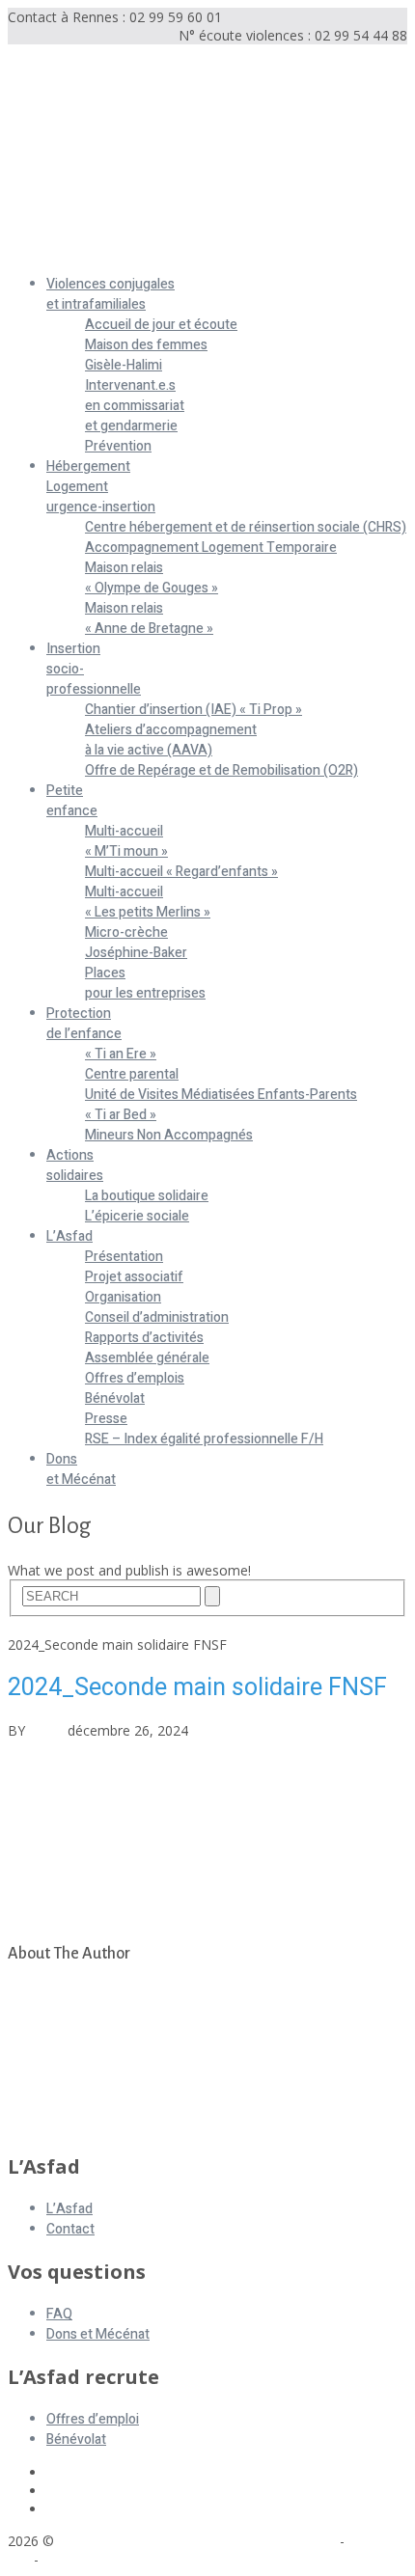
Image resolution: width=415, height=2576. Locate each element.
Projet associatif (134, 1277)
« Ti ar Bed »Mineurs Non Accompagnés (169, 1125)
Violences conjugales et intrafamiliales (111, 294)
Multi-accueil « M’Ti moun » (126, 841)
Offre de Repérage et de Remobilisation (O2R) (221, 770)
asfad (46, 1730)
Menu (26, 251)
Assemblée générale (147, 1358)
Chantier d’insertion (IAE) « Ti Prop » (194, 710)
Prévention (118, 446)
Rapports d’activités (144, 1338)
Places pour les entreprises (145, 983)
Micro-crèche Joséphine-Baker (136, 943)
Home (27, 1626)
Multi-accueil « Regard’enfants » (181, 872)
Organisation (123, 1297)
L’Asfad (69, 1236)
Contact (70, 2229)
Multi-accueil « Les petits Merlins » (148, 902)
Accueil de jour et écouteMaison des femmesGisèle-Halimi (161, 345)
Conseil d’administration (157, 1317)
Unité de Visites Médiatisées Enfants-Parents (221, 1095)
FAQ (59, 2314)
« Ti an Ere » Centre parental (132, 1064)
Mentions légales (283, 2541)
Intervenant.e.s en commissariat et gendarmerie (135, 406)
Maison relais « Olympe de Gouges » (152, 578)
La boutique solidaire (147, 1196)
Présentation (124, 1257)
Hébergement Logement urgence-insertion (101, 487)
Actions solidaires (75, 1165)
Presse (106, 1419)
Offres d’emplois (135, 1378)
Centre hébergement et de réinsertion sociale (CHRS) (246, 527)
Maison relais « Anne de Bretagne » (149, 618)
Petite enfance (72, 801)
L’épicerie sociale (137, 1216)
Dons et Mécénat (81, 1469)
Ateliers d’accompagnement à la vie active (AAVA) (171, 740)
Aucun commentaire (255, 1730)
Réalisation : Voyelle (104, 2559)
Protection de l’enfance (84, 1024)
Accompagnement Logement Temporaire (211, 548)
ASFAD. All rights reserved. (144, 2541)
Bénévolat (115, 1398)
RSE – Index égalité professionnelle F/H (204, 1439)
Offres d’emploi (93, 2419)
